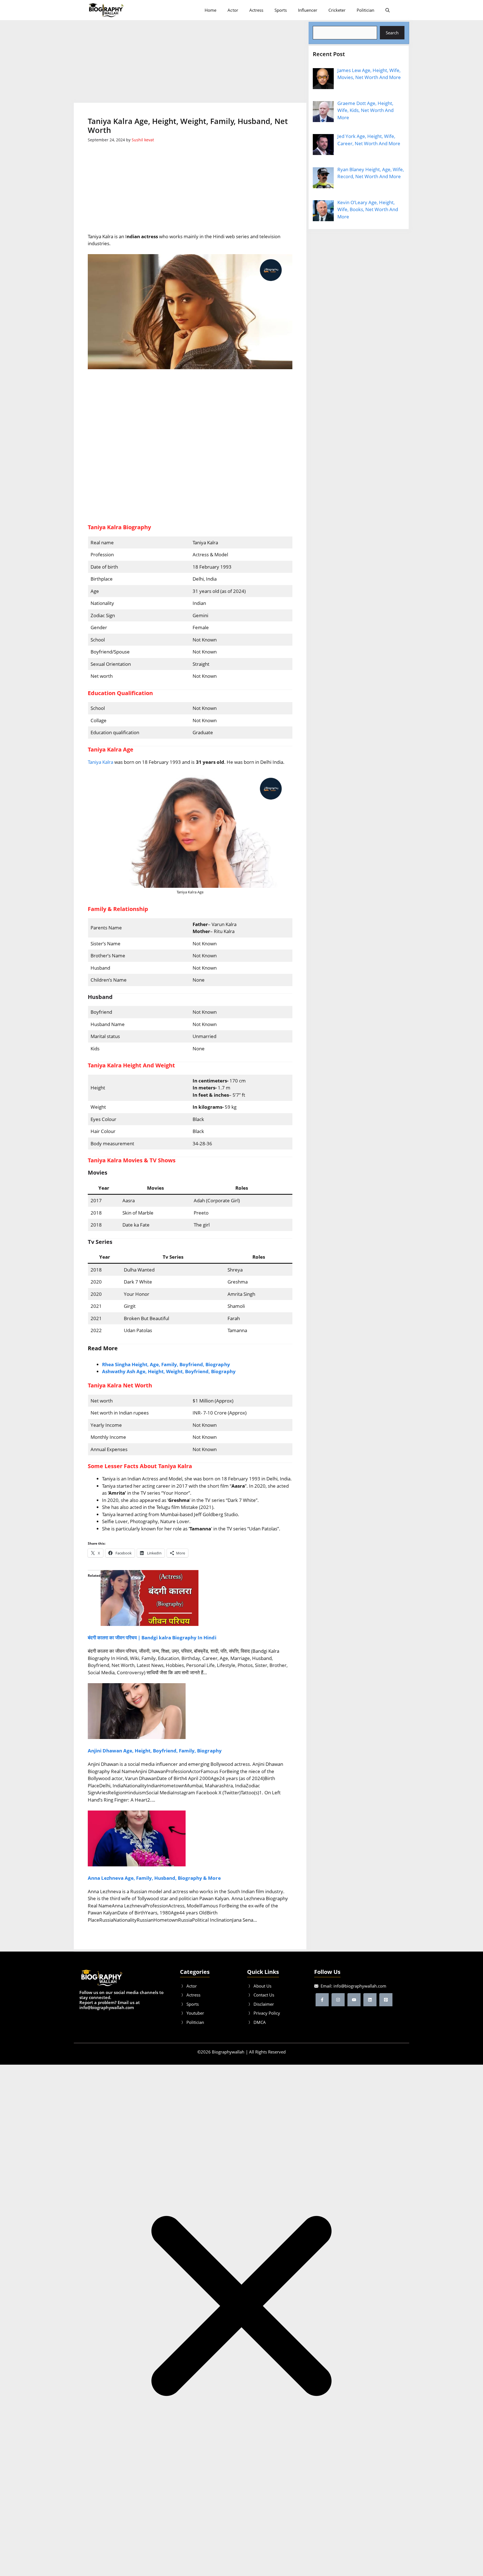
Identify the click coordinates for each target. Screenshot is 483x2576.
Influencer (308, 10)
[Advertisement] (190, 61)
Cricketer (337, 10)
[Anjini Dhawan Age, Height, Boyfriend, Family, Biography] (137, 1737)
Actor (233, 10)
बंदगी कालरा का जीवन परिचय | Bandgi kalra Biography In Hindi (152, 1638)
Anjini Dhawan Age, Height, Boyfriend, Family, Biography (155, 1751)
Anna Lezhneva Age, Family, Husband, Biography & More (154, 1878)
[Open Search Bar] (388, 10)
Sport (192, 2004)
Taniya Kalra (100, 762)
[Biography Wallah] (106, 10)
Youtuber (195, 2013)
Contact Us (264, 1995)
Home (210, 10)
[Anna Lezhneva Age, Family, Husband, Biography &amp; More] (137, 1865)
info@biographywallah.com (360, 1986)
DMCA (260, 2022)
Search (392, 33)
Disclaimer (264, 2004)
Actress (256, 10)
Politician (365, 10)
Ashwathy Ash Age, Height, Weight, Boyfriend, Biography (169, 1371)
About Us (262, 1986)
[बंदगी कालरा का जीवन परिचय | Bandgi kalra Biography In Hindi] (150, 1624)
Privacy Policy (267, 2013)
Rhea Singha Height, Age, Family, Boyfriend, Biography (166, 1364)
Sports (281, 10)
